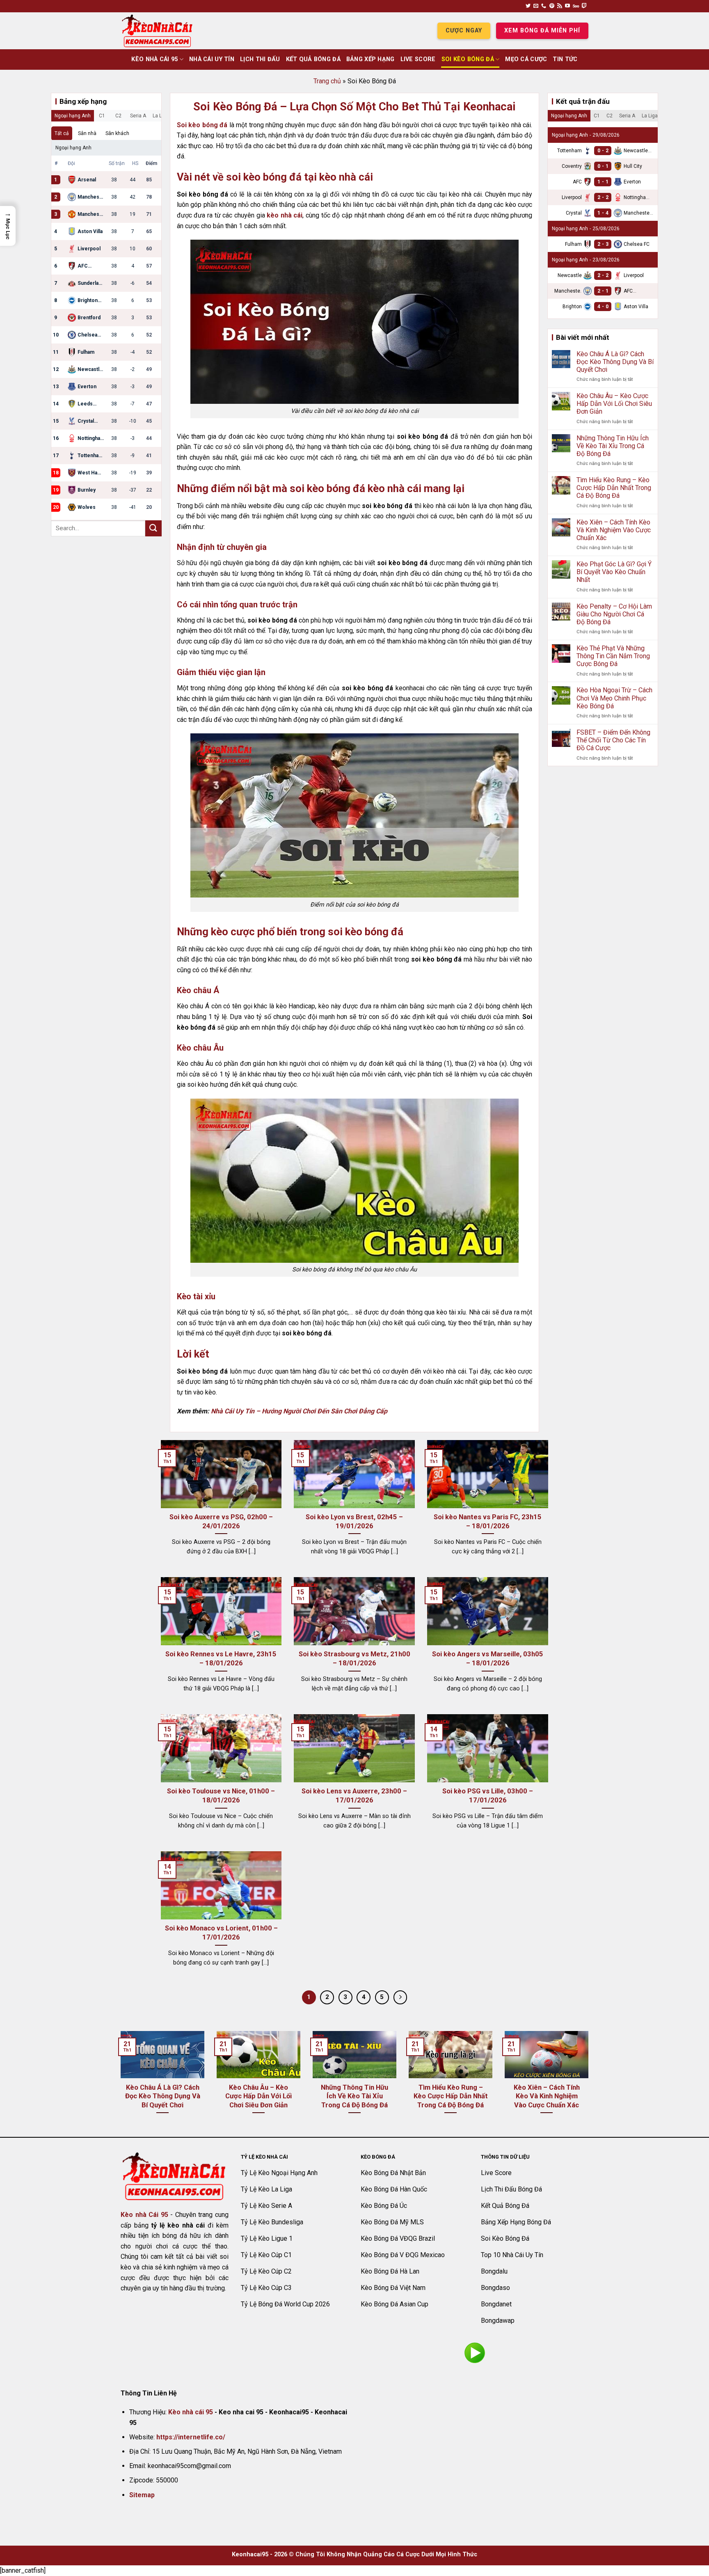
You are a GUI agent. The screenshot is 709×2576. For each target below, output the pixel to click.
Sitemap (142, 2495)
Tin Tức (565, 59)
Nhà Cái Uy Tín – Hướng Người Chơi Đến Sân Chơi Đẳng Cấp (299, 1411)
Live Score (418, 59)
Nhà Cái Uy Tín (212, 59)
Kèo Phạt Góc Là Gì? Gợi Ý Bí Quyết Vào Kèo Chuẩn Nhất (614, 572)
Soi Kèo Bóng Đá (468, 59)
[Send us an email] (536, 6)
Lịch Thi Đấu (260, 59)
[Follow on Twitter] (528, 6)
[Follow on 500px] (576, 6)
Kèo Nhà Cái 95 (154, 59)
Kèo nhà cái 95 (191, 2412)
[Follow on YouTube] (567, 6)
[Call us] (544, 6)
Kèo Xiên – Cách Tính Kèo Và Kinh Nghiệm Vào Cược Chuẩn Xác (614, 530)
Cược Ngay (464, 31)
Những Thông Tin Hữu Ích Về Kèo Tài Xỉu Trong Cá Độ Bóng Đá (613, 446)
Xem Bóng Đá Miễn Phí (542, 31)
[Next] (590, 2083)
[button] (8, 226)
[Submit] (153, 528)
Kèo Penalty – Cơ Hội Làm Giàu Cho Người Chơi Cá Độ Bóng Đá (614, 614)
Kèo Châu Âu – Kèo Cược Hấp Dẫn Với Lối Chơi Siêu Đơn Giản (614, 404)
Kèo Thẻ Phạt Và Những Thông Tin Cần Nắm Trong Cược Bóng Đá (613, 656)
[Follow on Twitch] (584, 6)
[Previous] (119, 2083)
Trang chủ (327, 81)
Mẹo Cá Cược (526, 59)
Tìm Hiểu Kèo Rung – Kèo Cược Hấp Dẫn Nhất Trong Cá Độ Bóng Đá (614, 488)
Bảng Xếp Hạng (371, 59)
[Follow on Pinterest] (552, 6)
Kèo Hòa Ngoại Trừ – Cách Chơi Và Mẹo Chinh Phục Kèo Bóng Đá (614, 698)
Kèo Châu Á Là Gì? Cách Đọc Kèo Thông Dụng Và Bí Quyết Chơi (615, 362)
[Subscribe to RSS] (560, 6)
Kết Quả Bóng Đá (313, 59)
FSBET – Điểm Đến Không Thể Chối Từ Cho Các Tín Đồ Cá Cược (613, 740)
